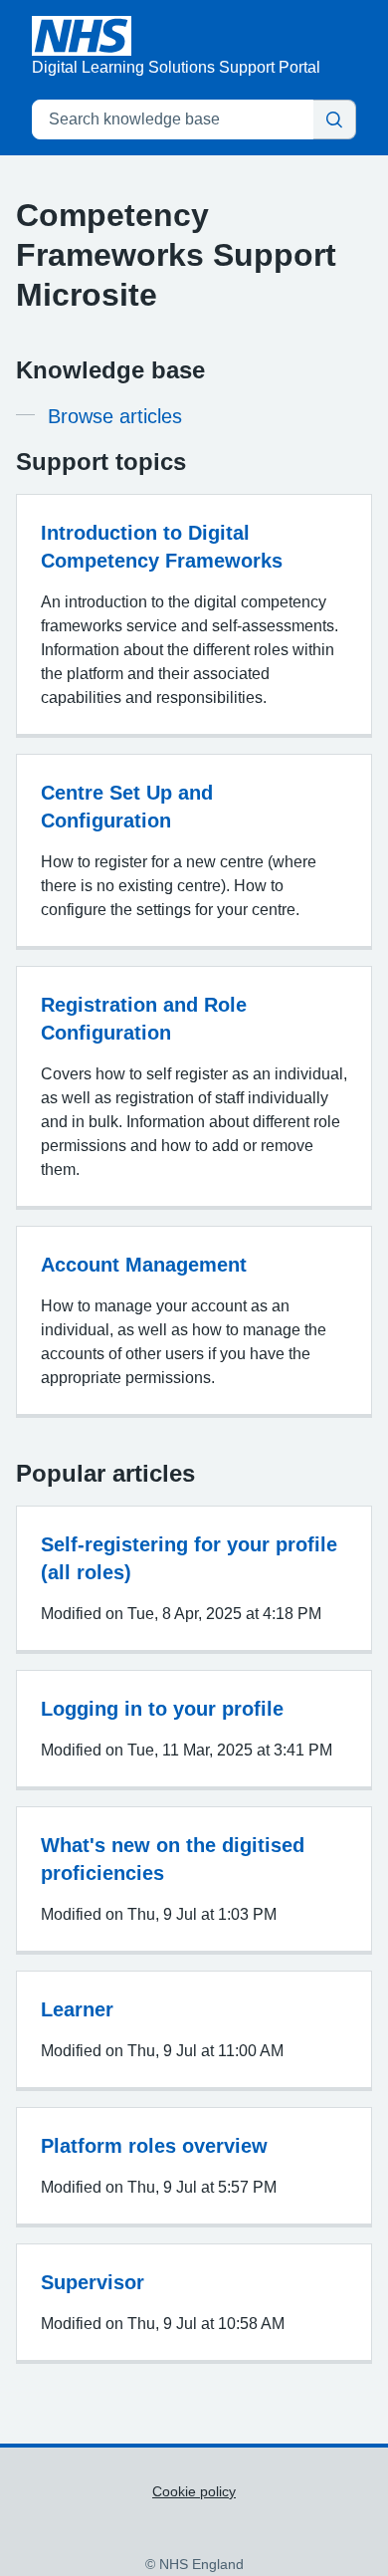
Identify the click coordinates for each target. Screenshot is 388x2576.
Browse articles (115, 416)
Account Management (144, 1265)
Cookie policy (194, 2491)
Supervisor (93, 2282)
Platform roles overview (154, 2146)
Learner (77, 2009)
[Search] (334, 119)
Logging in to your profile (162, 1709)
